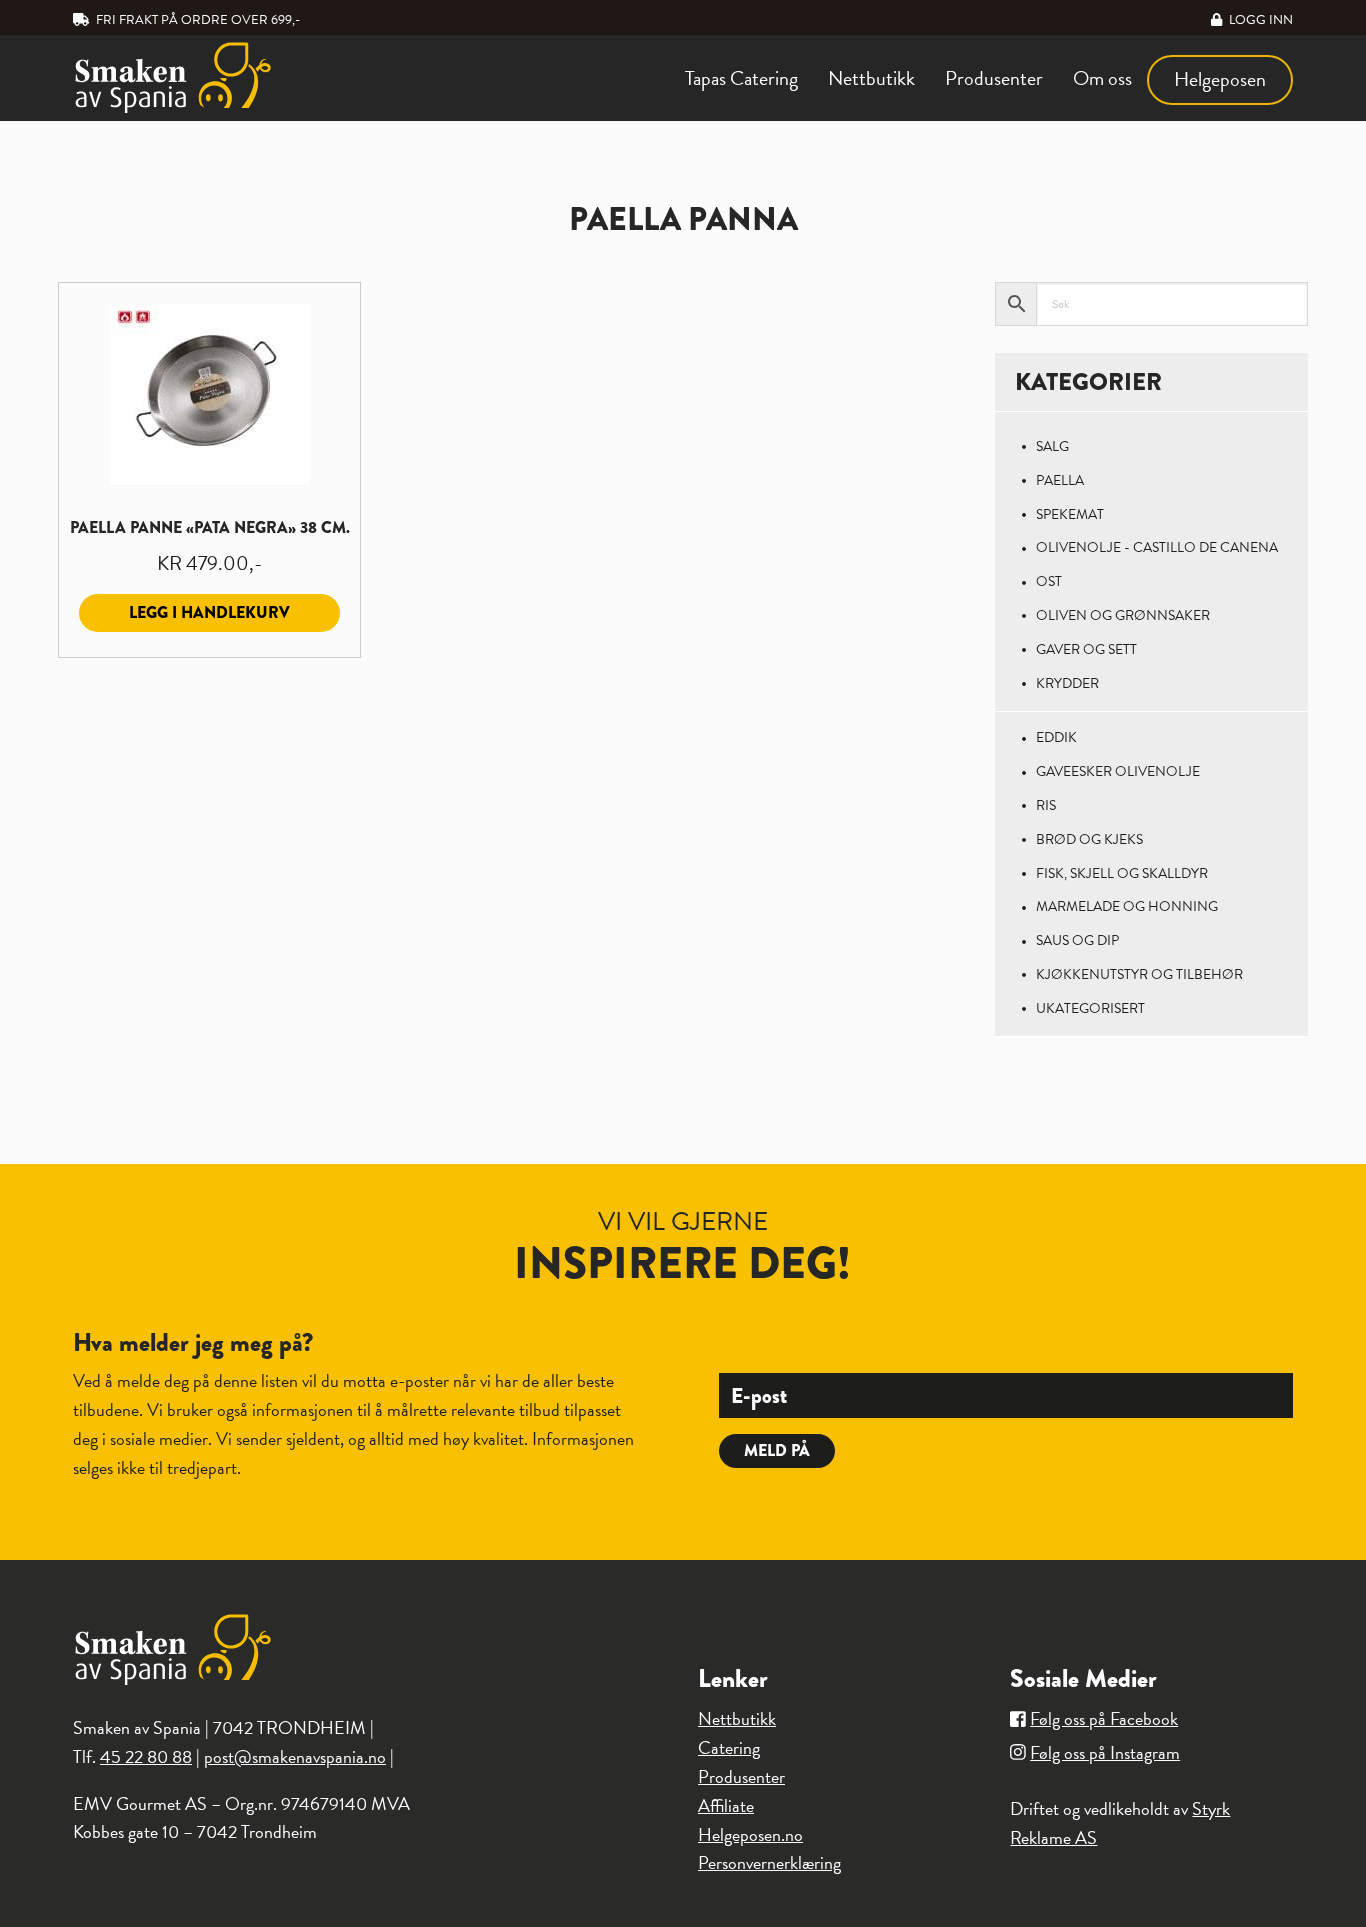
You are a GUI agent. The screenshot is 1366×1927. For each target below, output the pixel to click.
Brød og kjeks (1089, 839)
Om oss (1102, 78)
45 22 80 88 (146, 1756)
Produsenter (994, 78)
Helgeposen (1220, 79)
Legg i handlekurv (209, 612)
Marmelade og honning (1127, 906)
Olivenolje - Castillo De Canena (1157, 547)
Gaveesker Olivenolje (1118, 771)
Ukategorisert (1090, 1008)
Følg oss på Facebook (1104, 1718)
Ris (1046, 805)
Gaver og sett (1086, 649)
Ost (1049, 581)
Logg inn (1259, 20)
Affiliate (726, 1805)
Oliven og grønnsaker (1123, 615)
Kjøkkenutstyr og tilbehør (1139, 974)
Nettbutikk (871, 78)
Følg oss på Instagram (1105, 1752)
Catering (729, 1747)
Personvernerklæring (769, 1862)
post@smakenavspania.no (295, 1756)
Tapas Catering (741, 78)
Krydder (1067, 683)
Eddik (1056, 737)
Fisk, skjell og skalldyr (1122, 873)
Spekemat (1070, 514)
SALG (1052, 446)
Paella (1060, 480)
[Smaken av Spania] (214, 77)
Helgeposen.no (750, 1834)
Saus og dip (1077, 940)
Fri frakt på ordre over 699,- (196, 20)
